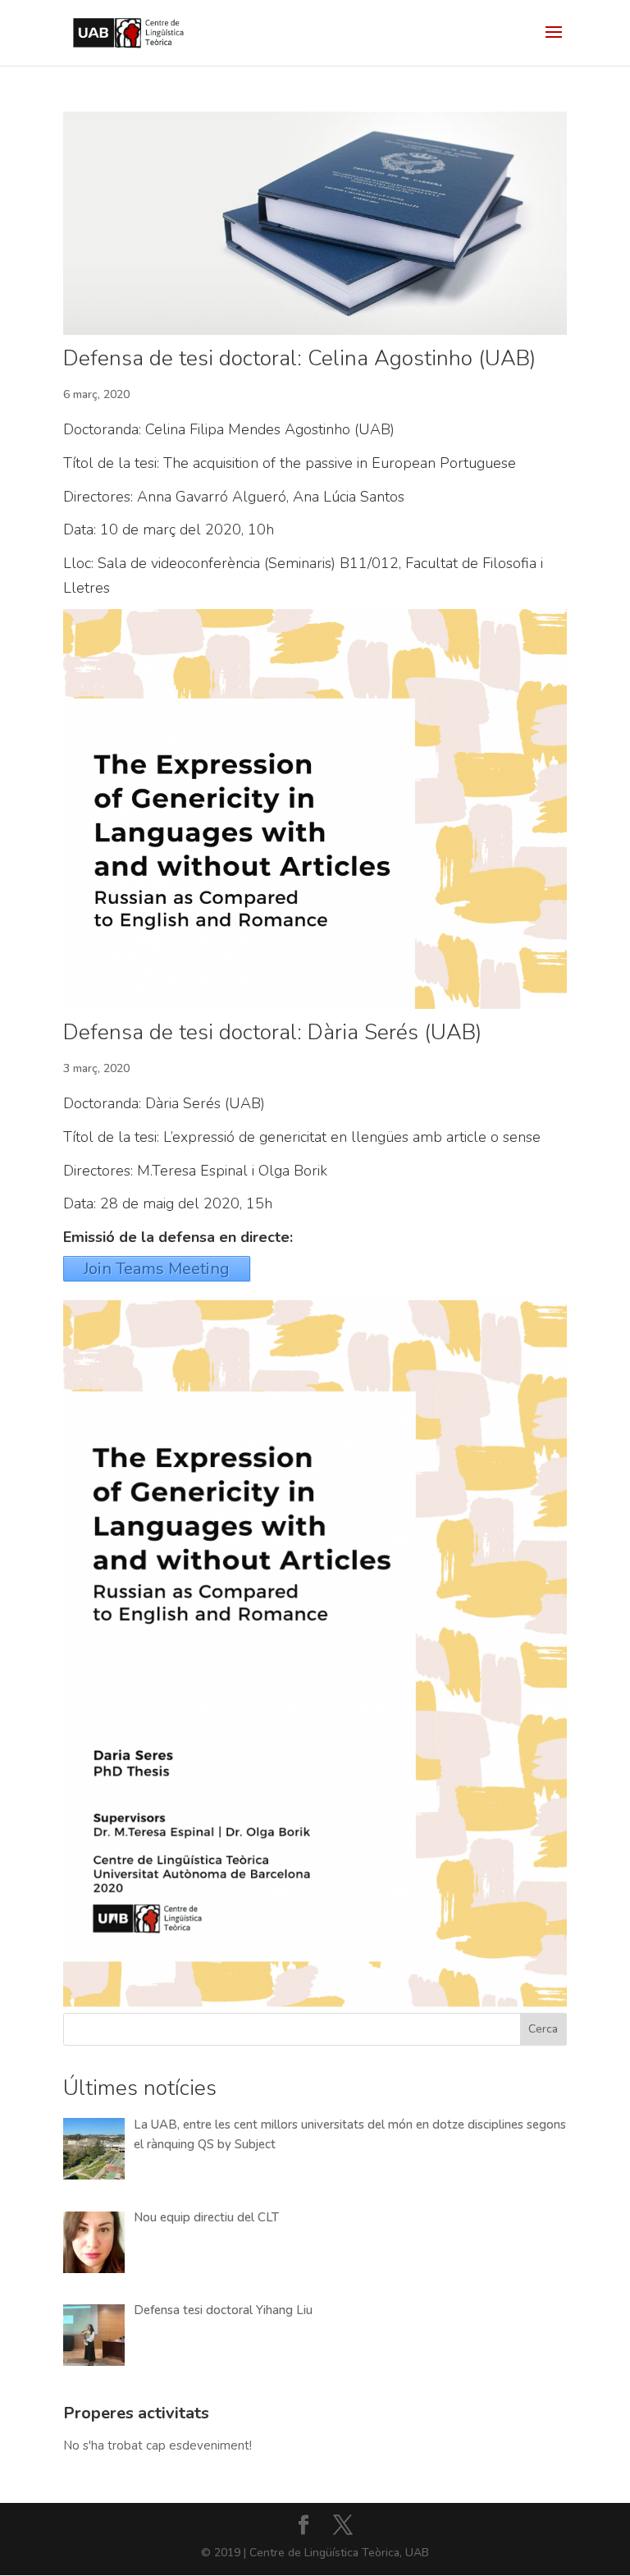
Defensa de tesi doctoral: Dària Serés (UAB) (272, 1032)
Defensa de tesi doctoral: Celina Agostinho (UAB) (299, 358)
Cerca (543, 2029)
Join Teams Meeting (157, 1269)
